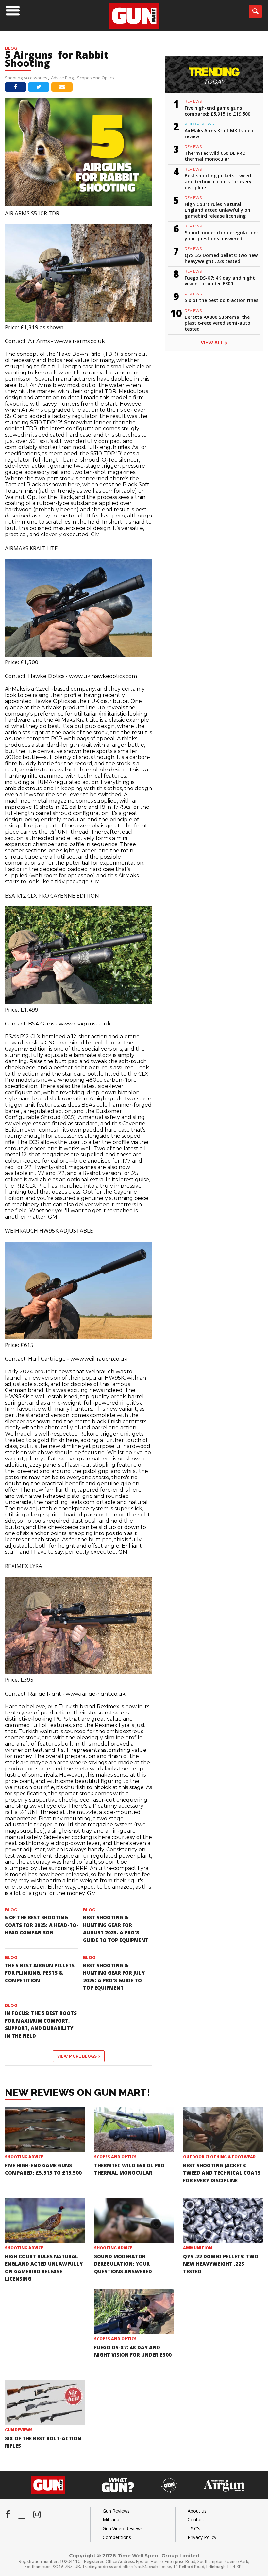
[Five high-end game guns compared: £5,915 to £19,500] (45, 2130)
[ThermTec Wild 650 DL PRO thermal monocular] (134, 2130)
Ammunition (198, 2248)
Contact (196, 2520)
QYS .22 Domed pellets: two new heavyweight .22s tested (221, 258)
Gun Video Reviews (123, 2528)
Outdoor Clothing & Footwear (219, 2157)
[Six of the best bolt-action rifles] (45, 2403)
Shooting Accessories (26, 78)
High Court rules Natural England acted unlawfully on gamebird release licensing (218, 210)
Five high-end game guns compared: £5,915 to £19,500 (218, 111)
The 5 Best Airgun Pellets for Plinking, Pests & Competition (40, 1973)
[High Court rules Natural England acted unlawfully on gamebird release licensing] (45, 2221)
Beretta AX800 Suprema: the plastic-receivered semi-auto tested (218, 323)
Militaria (111, 2520)
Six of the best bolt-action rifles (221, 300)
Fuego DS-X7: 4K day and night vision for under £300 (220, 281)
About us (197, 2511)
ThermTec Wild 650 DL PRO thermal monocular (215, 156)
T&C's (194, 2528)
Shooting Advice (24, 2157)
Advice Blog (62, 78)
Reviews (193, 101)
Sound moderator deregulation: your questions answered (221, 236)
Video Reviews (199, 124)
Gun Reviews (19, 2430)
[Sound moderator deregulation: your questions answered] (134, 2221)
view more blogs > (79, 2056)
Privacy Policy (202, 2537)
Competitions (117, 2537)
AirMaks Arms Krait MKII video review (219, 133)
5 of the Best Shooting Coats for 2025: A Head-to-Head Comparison (42, 1925)
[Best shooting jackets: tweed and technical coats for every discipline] (223, 2130)
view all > (214, 343)
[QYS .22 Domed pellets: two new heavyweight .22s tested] (223, 2221)
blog (11, 1910)
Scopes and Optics (115, 2157)
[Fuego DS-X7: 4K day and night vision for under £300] (134, 2312)
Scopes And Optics (96, 78)
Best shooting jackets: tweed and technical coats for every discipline (218, 181)
